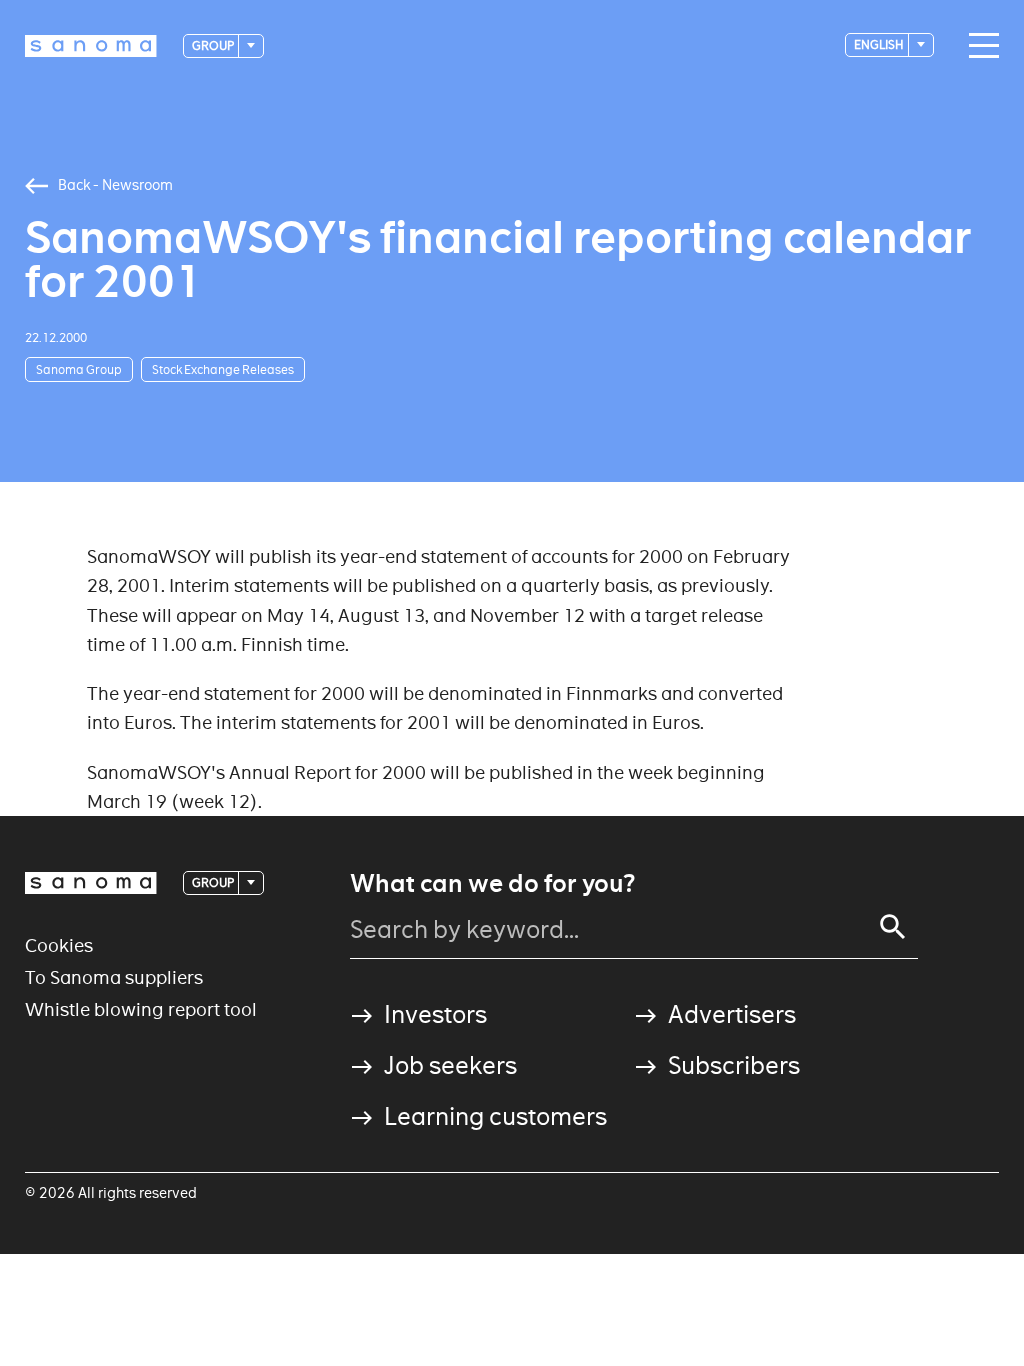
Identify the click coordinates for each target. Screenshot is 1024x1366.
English (880, 44)
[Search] (893, 927)
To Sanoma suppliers (114, 977)
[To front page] (91, 46)
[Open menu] (979, 46)
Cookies (59, 945)
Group (214, 45)
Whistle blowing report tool (141, 1009)
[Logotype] (91, 883)
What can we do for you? (492, 884)
